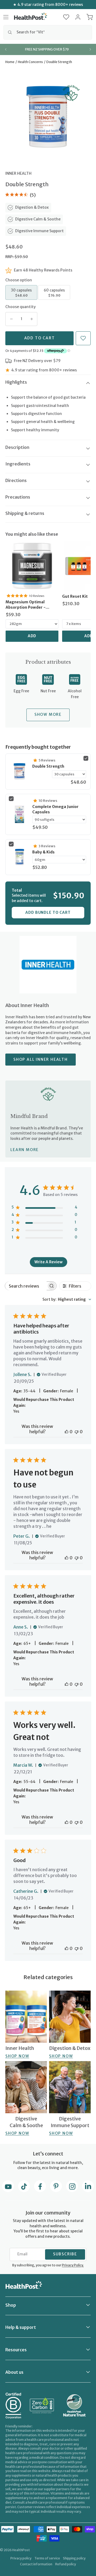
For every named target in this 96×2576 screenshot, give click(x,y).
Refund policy (66, 2564)
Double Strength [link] (48, 766)
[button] (66, 17)
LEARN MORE (25, 1150)
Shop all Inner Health (41, 1059)
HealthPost (21, 2550)
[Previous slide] (6, 49)
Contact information (36, 2564)
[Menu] (6, 17)
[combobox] (48, 32)
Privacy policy (21, 2558)
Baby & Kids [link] (43, 852)
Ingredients (18, 464)
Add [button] (32, 636)
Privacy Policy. (73, 2265)
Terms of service (47, 2558)
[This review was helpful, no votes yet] (67, 1432)
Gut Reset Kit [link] (75, 596)
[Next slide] (90, 49)
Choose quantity (21, 307)
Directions (16, 480)
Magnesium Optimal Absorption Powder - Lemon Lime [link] (26, 605)
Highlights (16, 382)
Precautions (18, 497)
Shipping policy (74, 2558)
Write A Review (49, 1262)
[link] (32, 566)
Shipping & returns (25, 513)
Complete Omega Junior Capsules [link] (55, 809)
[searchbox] (26, 1286)
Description (17, 447)
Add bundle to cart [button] (48, 912)
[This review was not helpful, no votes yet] (77, 1432)
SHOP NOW (17, 2056)
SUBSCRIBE (65, 2254)
